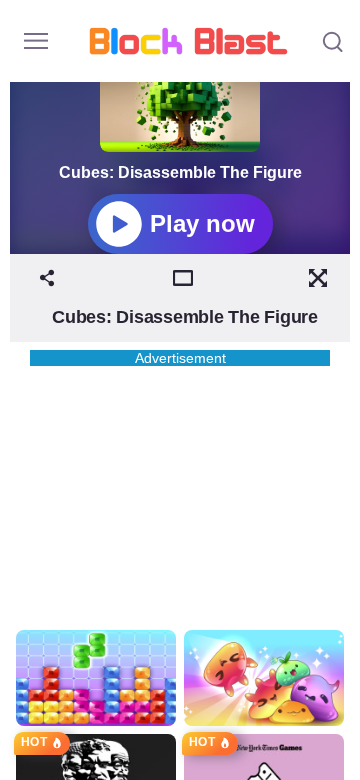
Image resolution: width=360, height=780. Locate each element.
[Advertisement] (180, 491)
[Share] (47, 278)
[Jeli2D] (264, 678)
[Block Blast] (188, 41)
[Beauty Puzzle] (96, 678)
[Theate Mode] (183, 278)
